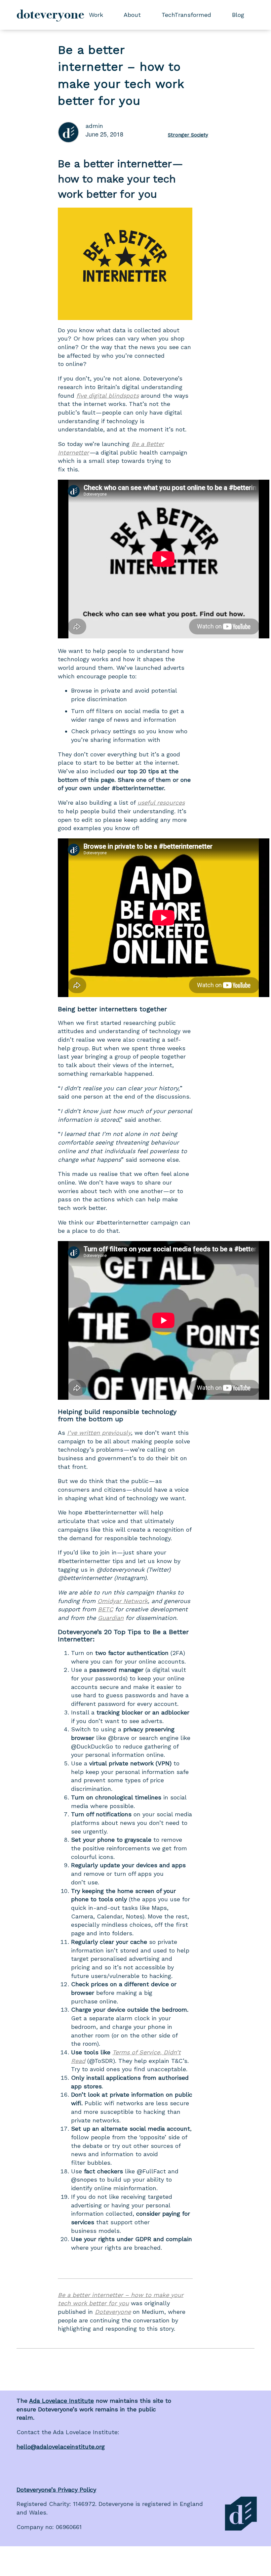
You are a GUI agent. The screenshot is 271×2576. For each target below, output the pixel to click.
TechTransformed (186, 15)
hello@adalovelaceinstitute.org (61, 2447)
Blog (238, 15)
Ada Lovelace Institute (61, 2401)
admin (94, 126)
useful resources (161, 803)
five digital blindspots (108, 396)
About (132, 15)
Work (96, 15)
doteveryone (50, 15)
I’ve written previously (99, 1433)
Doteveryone (113, 2312)
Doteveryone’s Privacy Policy (56, 2490)
